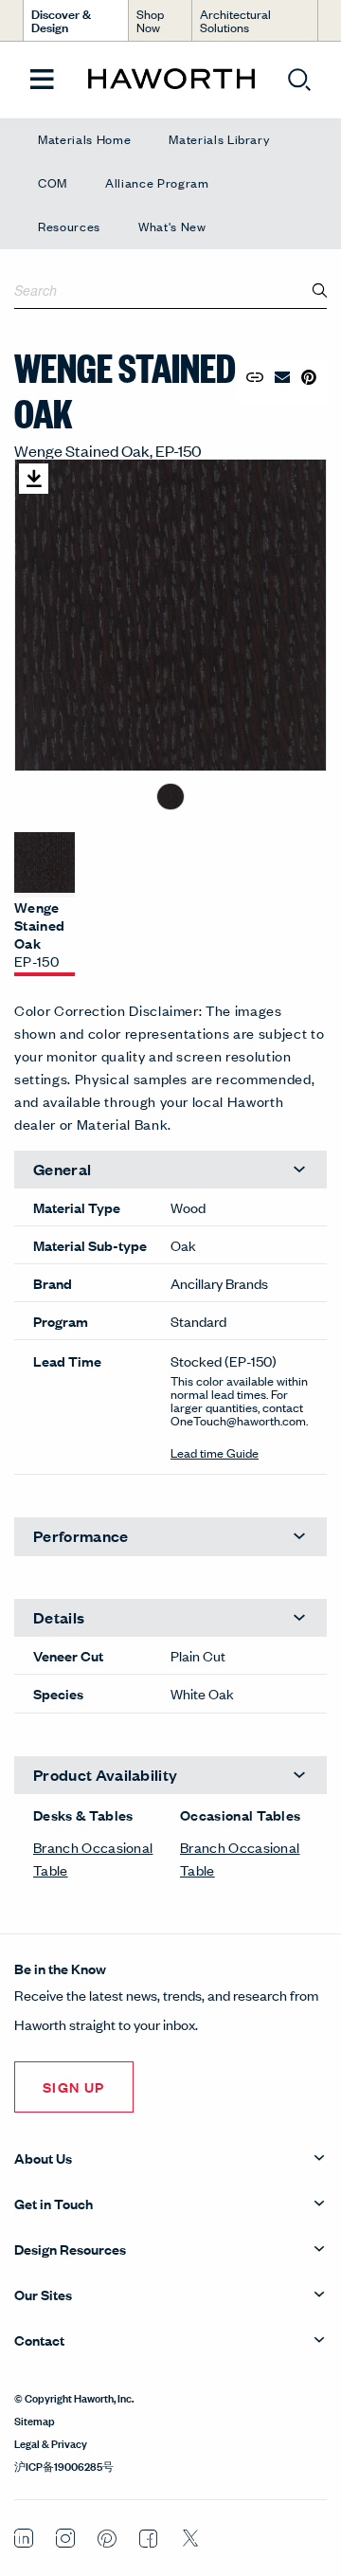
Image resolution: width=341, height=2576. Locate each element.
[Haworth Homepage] (171, 80)
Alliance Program (157, 182)
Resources (69, 226)
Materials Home (84, 139)
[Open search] (299, 80)
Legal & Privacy (51, 2442)
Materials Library (219, 139)
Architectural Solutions (235, 20)
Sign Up (74, 2086)
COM (53, 182)
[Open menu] (42, 80)
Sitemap (35, 2420)
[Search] (320, 290)
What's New (172, 226)
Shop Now (150, 20)
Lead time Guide (215, 1452)
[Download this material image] (34, 479)
